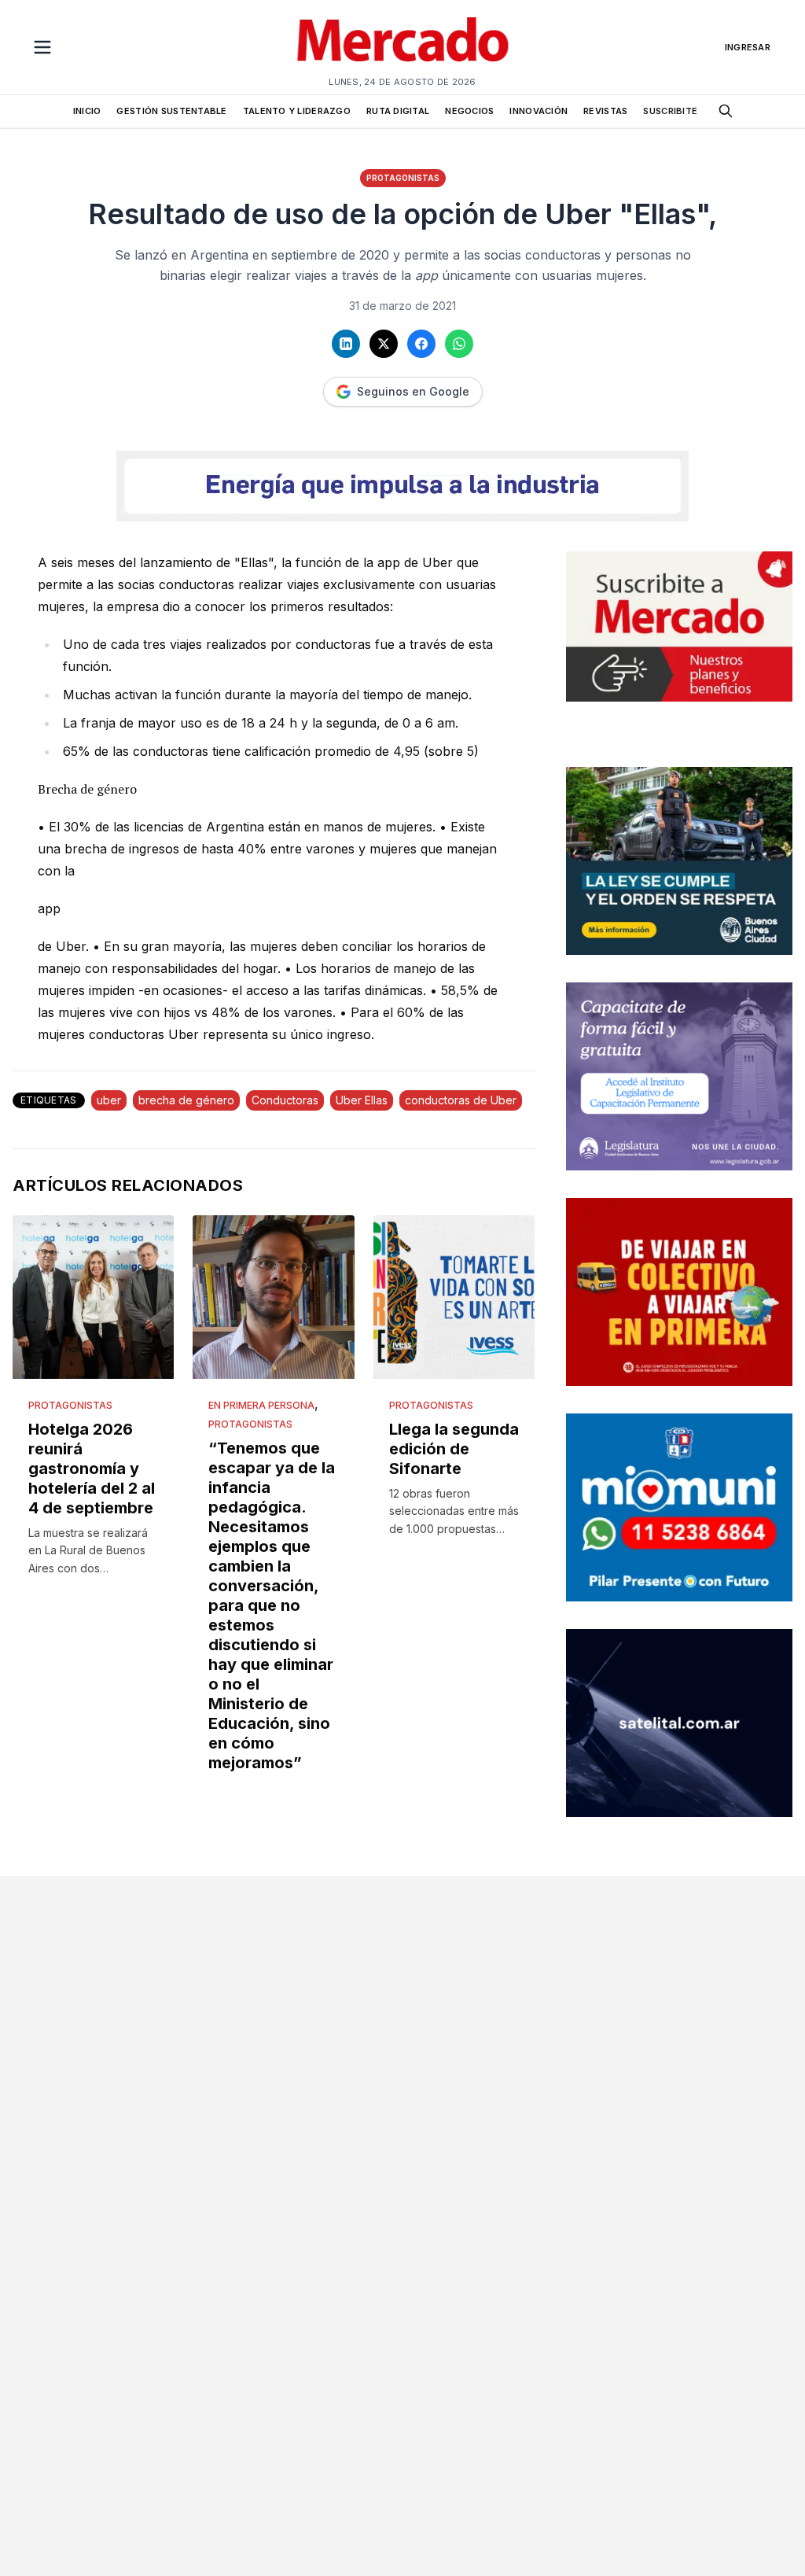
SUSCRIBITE (670, 111)
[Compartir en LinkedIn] (346, 344)
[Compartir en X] (384, 344)
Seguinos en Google (413, 391)
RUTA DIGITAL (398, 111)
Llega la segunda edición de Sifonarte (454, 1449)
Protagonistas (403, 178)
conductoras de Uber (461, 1100)
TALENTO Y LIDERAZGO (297, 111)
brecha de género (186, 1100)
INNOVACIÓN (539, 111)
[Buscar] (726, 111)
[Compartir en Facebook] (421, 344)
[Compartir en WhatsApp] (459, 344)
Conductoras (285, 1100)
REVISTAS (605, 111)
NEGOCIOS (469, 111)
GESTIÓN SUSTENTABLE (171, 111)
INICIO (87, 111)
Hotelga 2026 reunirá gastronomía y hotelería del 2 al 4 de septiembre (92, 1469)
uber (109, 1100)
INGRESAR (748, 47)
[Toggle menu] (42, 47)
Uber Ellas (362, 1100)
